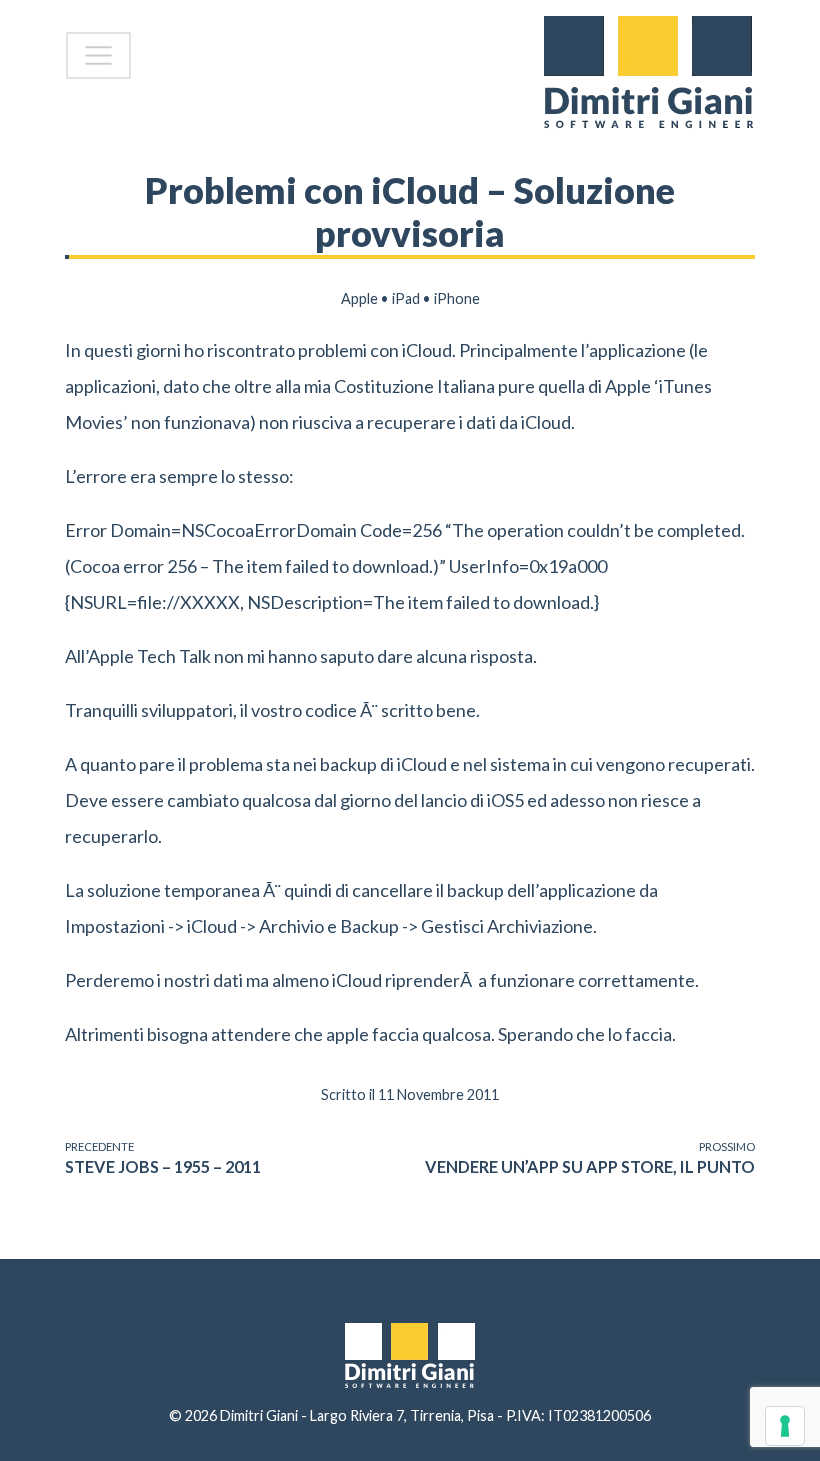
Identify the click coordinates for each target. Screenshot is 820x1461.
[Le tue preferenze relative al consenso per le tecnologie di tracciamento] (785, 1426)
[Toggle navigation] (98, 55)
